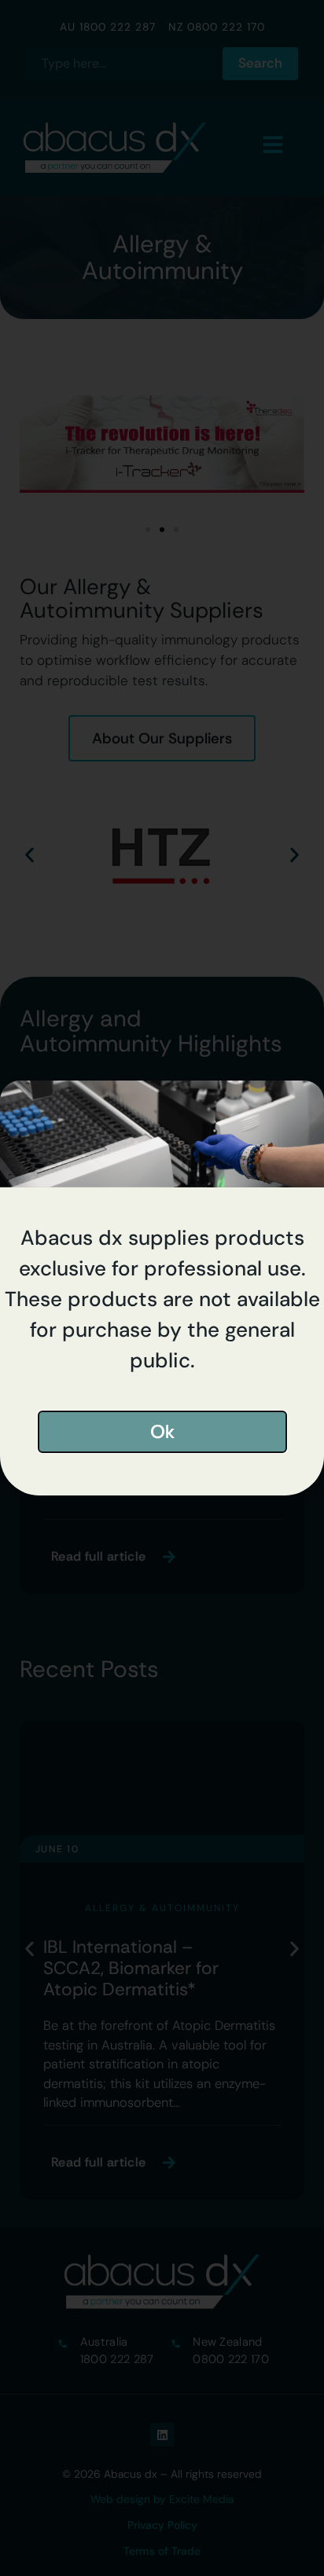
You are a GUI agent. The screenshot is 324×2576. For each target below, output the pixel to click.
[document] (162, 1288)
